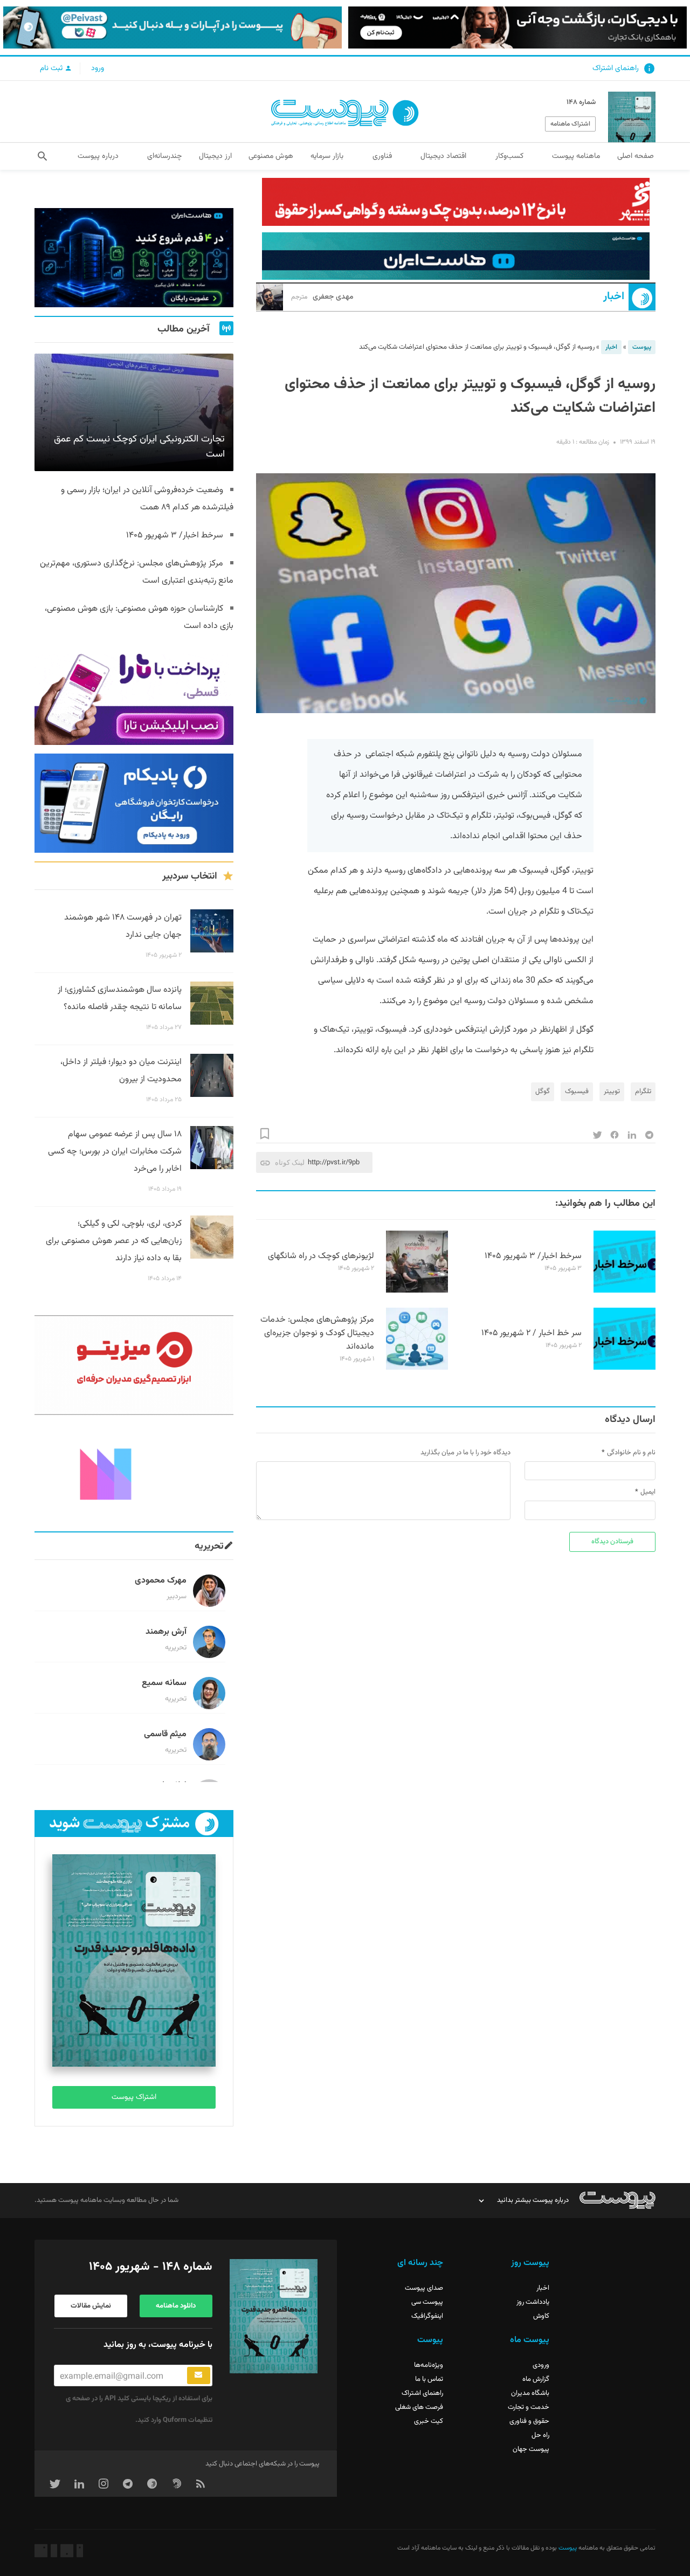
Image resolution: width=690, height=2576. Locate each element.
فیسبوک (577, 1092)
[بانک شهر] (456, 202)
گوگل (543, 1092)
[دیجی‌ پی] (517, 27)
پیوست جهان (531, 2449)
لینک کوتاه (290, 1162)
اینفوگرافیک (427, 2316)
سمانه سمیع (164, 1683)
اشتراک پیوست (134, 2097)
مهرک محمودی (161, 1581)
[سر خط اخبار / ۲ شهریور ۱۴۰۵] (625, 1368)
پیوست (642, 347)
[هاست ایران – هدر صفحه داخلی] (456, 256)
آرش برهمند (166, 1632)
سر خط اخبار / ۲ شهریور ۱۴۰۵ (532, 1333)
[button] (42, 156)
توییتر (612, 1092)
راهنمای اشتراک (616, 68)
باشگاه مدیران (530, 2393)
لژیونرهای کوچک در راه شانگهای (321, 1256)
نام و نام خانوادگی (631, 1453)
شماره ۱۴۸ (581, 102)
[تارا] (134, 695)
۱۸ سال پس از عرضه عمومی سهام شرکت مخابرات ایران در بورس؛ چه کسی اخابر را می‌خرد (115, 1152)
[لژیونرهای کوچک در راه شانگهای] (417, 1291)
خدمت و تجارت (529, 2407)
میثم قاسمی (165, 1734)
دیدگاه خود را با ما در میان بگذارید (465, 1453)
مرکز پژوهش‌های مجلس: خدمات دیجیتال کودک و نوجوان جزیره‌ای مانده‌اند (317, 1333)
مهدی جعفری (322, 297)
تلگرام (643, 1092)
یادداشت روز (533, 2302)
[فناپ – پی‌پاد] (134, 803)
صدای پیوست (424, 2288)
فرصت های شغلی (419, 2407)
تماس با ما (429, 2379)
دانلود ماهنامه (176, 2306)
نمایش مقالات (91, 2306)
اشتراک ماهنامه (570, 124)
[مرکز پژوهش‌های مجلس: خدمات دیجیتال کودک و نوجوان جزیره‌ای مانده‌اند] (417, 1368)
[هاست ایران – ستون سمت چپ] (134, 258)
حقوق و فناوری (529, 2421)
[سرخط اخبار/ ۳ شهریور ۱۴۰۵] (625, 1291)
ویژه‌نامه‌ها (429, 2365)
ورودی (541, 2365)
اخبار (614, 297)
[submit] (199, 2375)
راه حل (540, 2435)
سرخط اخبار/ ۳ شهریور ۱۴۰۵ (533, 1256)
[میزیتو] (134, 1365)
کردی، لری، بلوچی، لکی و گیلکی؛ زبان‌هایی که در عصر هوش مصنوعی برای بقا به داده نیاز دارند (114, 1241)
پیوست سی (427, 2302)
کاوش (541, 2316)
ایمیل (648, 1492)
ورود (98, 68)
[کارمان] (134, 1473)
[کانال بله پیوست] (172, 27)
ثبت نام (52, 68)
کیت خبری (429, 2421)
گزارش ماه (536, 2379)
